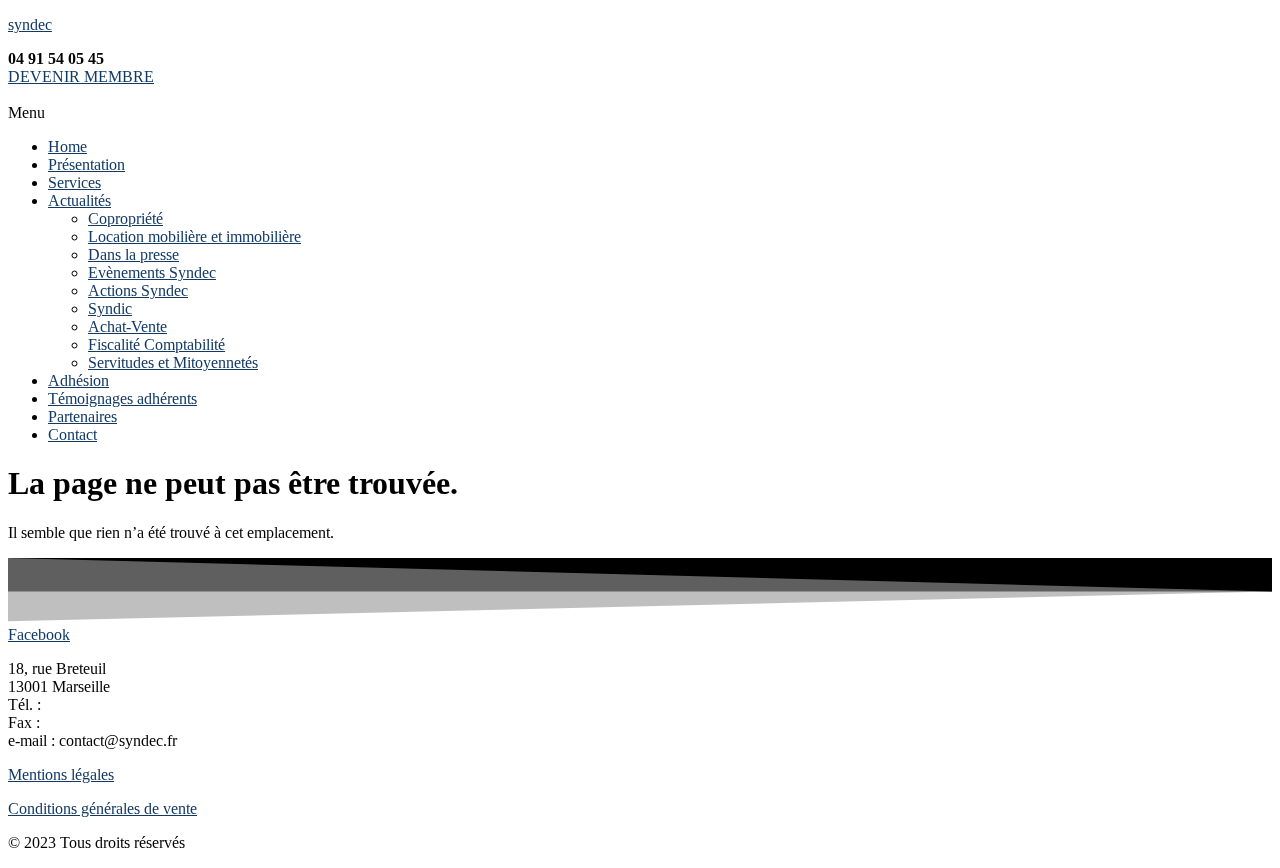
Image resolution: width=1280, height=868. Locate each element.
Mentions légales (61, 774)
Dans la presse (133, 254)
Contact (72, 434)
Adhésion (78, 380)
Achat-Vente (127, 326)
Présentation (86, 164)
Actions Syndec (138, 290)
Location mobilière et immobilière (194, 236)
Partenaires (82, 416)
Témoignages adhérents (122, 398)
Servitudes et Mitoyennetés (173, 362)
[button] (640, 113)
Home (67, 146)
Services (74, 182)
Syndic (110, 308)
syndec (30, 24)
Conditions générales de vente (102, 808)
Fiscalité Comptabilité (156, 344)
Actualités (79, 200)
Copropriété (125, 218)
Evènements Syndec (152, 272)
